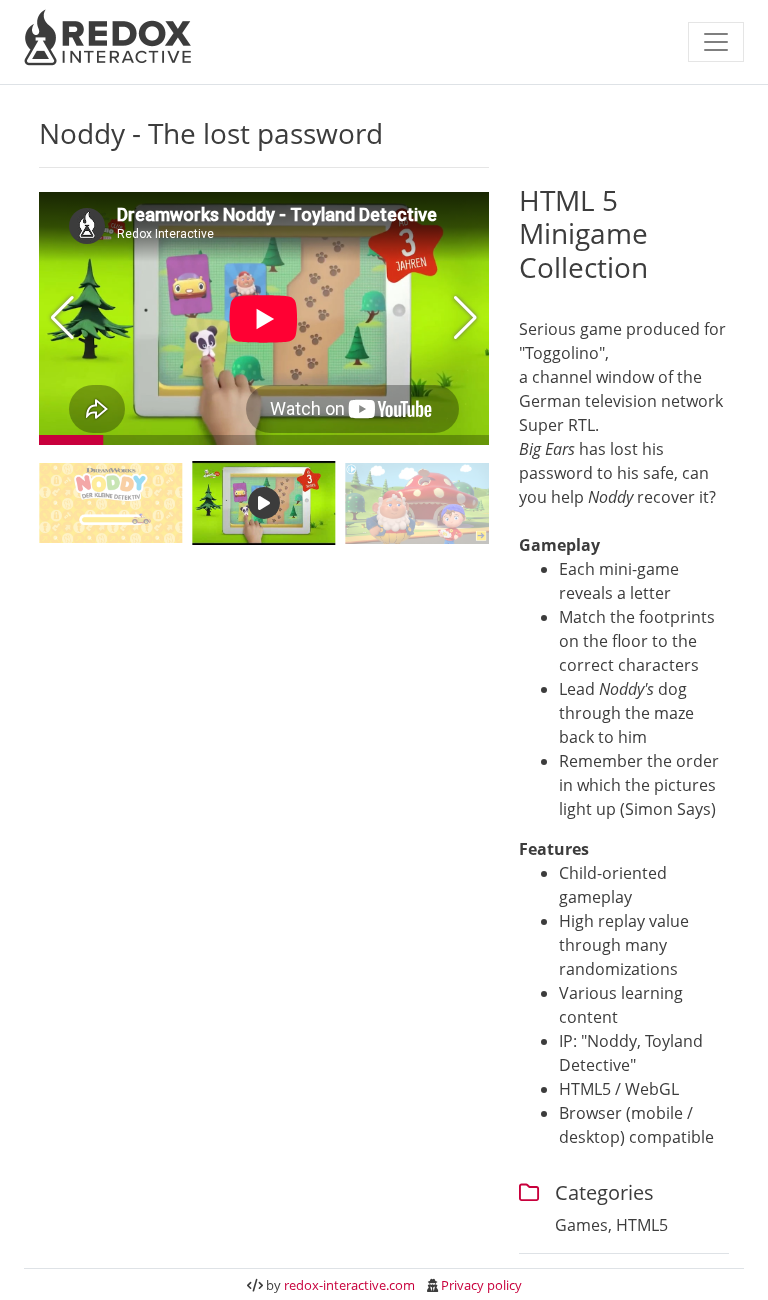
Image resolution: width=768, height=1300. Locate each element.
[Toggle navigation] (716, 42)
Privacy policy (481, 1285)
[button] (465, 318)
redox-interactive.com (349, 1285)
